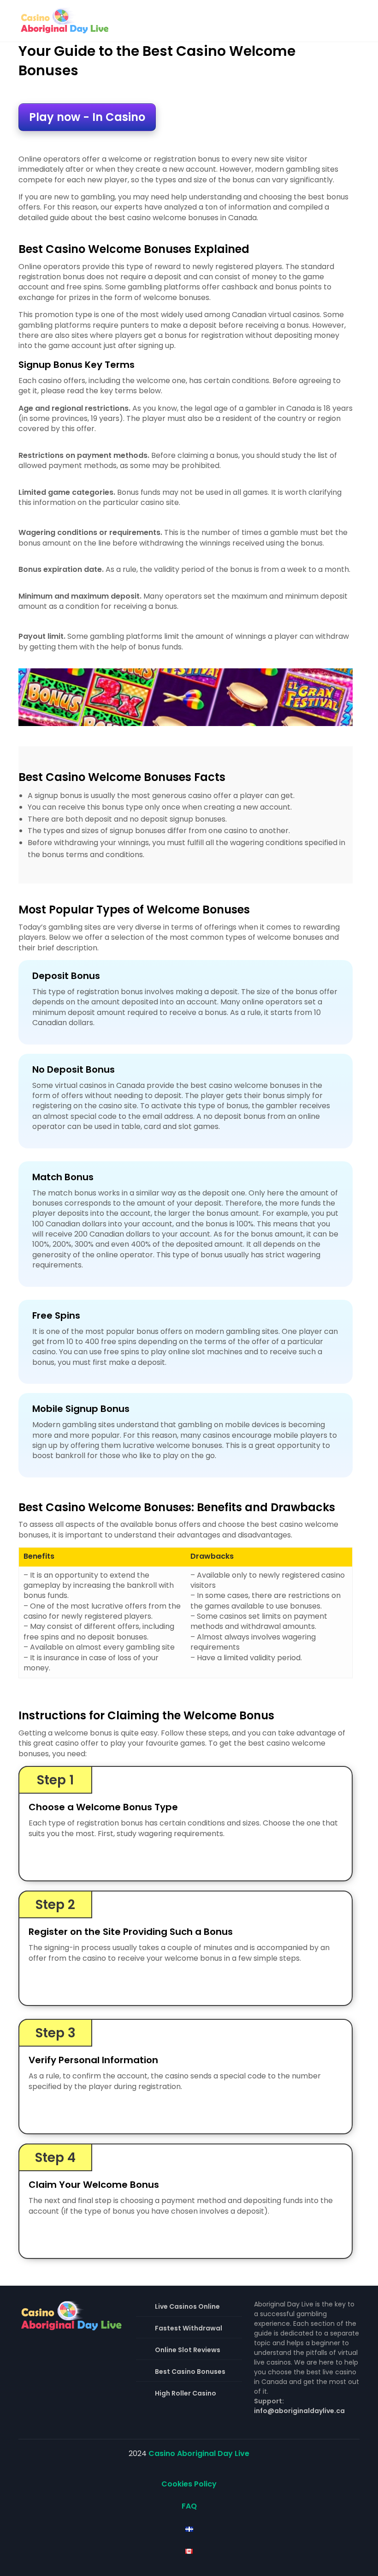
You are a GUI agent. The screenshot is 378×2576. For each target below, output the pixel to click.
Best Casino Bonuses (190, 2372)
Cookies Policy (189, 2484)
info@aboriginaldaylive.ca (299, 2411)
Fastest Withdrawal (189, 2328)
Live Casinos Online (187, 2306)
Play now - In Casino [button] (87, 117)
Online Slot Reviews (188, 2350)
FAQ (189, 2506)
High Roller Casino (186, 2393)
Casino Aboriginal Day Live (199, 2453)
